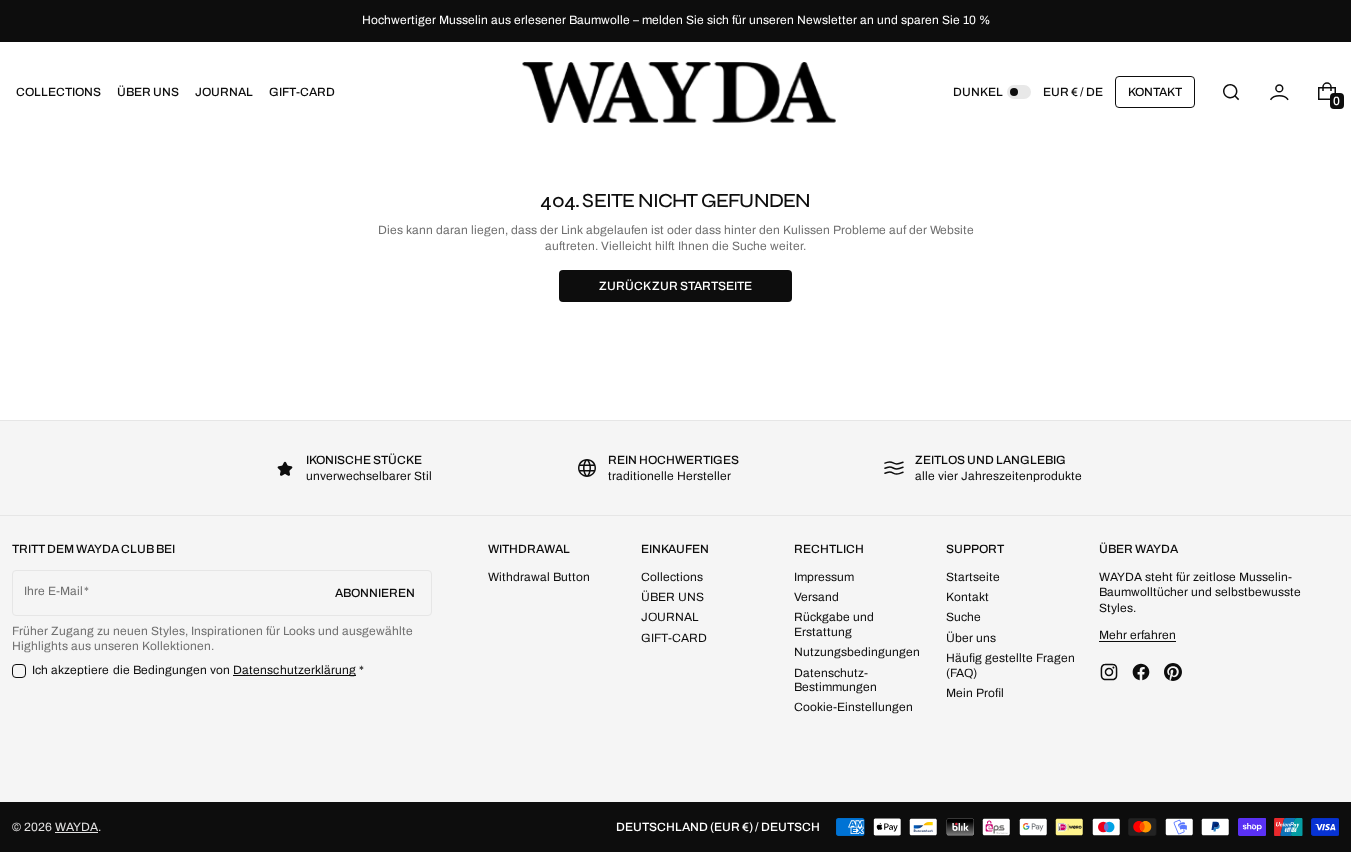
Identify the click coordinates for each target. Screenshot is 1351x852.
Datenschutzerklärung (294, 670)
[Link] (675, 21)
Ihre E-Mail (53, 591)
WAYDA (76, 827)
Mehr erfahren (1137, 635)
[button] (1231, 91)
